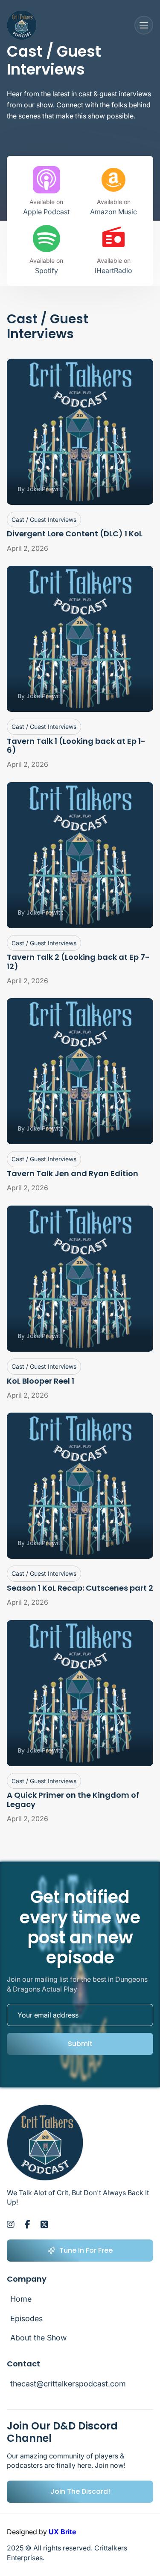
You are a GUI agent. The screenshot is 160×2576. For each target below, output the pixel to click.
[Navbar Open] (144, 25)
